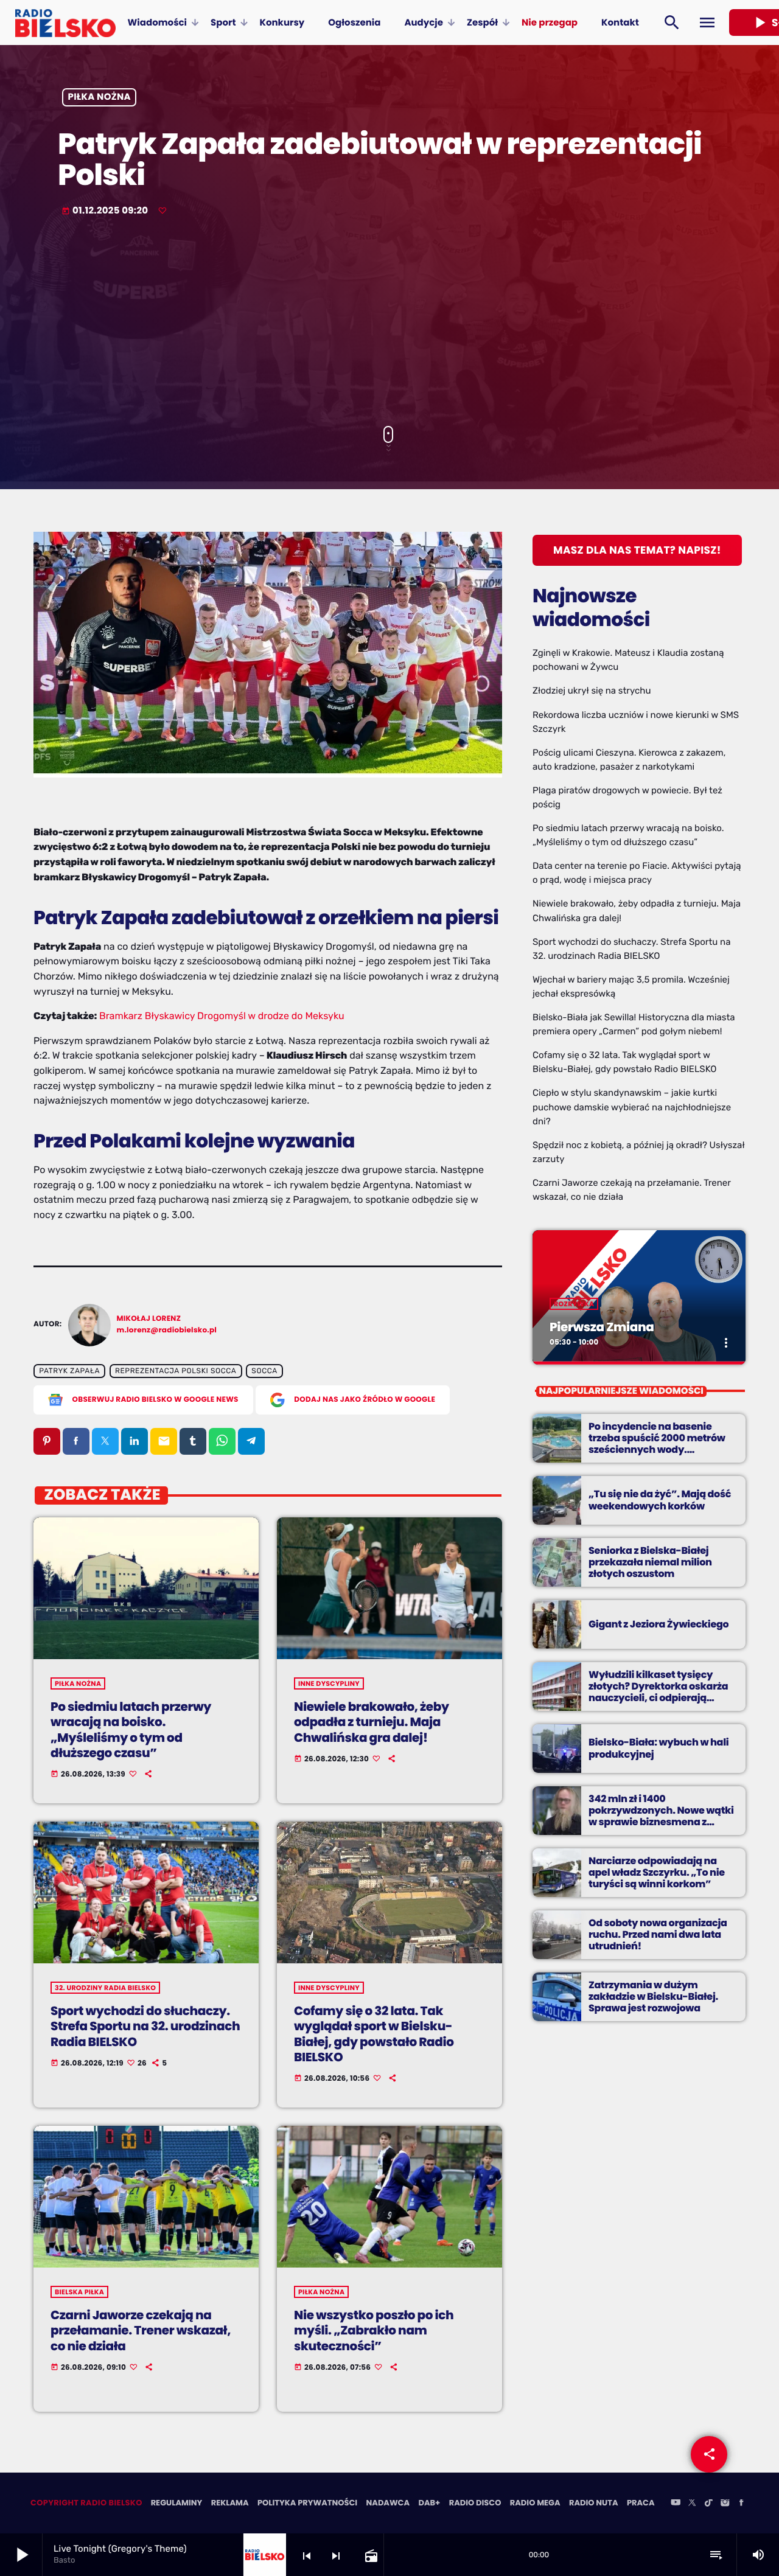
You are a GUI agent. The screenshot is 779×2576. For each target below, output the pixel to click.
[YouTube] (676, 2504)
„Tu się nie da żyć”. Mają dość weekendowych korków (660, 1500)
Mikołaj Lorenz (149, 1319)
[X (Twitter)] (692, 2504)
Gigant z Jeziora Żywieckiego (658, 1624)
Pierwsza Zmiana (602, 1327)
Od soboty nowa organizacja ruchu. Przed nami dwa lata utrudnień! (658, 1934)
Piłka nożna (100, 98)
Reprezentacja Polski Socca (176, 1371)
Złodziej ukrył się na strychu (592, 691)
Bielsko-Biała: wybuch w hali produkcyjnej (658, 1748)
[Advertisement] (389, 322)
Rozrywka (574, 1304)
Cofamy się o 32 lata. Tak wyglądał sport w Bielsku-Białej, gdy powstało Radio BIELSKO (374, 2034)
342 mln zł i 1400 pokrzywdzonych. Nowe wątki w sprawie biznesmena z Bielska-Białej (661, 1816)
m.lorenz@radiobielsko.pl (167, 1330)
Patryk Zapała (69, 1371)
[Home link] (65, 23)
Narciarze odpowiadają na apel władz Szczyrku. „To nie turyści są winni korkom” (657, 1872)
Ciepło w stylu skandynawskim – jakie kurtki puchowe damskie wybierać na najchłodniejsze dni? (632, 1107)
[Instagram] (725, 2504)
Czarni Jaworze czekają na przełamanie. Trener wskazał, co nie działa (141, 2330)
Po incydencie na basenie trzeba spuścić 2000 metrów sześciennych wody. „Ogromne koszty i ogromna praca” (657, 1450)
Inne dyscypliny (329, 1683)
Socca (264, 1371)
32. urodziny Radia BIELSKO (105, 1988)
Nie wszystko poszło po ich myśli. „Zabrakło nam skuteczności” (374, 2330)
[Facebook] (741, 2504)
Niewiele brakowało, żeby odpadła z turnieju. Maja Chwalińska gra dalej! (372, 1722)
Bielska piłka (79, 2292)
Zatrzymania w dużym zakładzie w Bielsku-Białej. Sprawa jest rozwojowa (653, 1996)
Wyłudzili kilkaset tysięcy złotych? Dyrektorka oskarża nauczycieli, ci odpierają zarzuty (658, 1692)
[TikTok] (708, 2504)
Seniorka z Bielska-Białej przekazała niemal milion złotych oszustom (650, 1562)
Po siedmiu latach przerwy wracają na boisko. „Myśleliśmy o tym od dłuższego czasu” (131, 1730)
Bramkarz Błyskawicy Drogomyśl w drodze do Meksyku (222, 1016)
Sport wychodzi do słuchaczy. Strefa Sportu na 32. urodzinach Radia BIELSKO (145, 2026)
